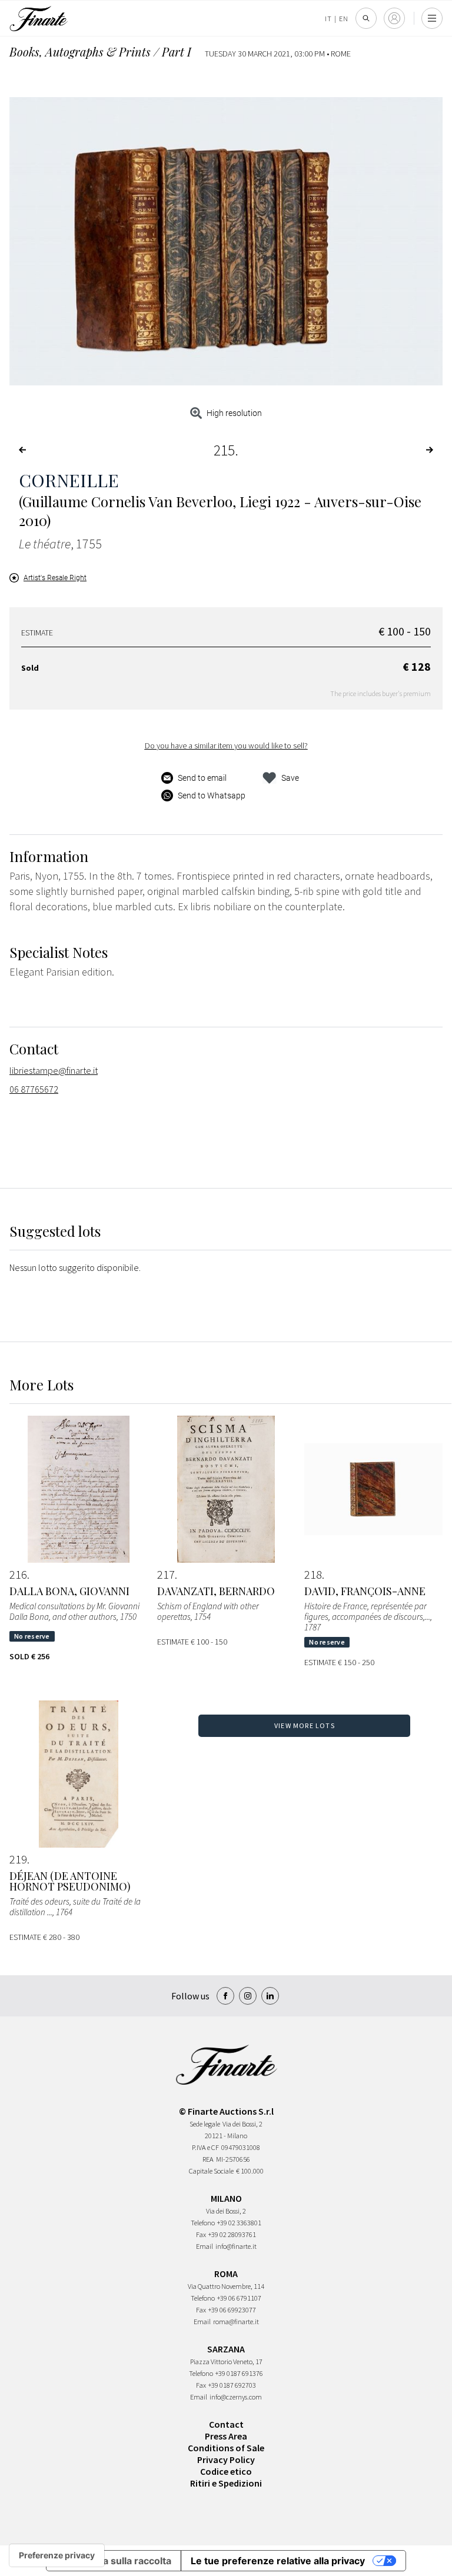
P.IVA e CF (205, 2147)
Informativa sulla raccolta (114, 2561)
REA (208, 2159)
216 (18, 1575)
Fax (201, 2234)
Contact (226, 2424)
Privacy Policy (226, 2459)
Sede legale (205, 2124)
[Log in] (394, 18)
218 (313, 1575)
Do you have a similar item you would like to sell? (226, 745)
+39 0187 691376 (239, 2373)
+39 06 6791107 (239, 2298)
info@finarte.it (236, 2246)
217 (166, 1575)
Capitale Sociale (211, 2171)
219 (18, 1859)
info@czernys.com (236, 2397)
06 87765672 (34, 1089)
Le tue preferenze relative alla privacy (278, 2561)
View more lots (305, 1725)
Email (205, 2246)
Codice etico (226, 2471)
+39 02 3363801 (239, 2223)
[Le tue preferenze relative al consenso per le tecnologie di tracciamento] (57, 2555)
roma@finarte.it (236, 2322)
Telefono (203, 2223)
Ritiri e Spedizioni (226, 2483)
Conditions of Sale (226, 2448)
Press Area (226, 2436)
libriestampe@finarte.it (54, 1070)
